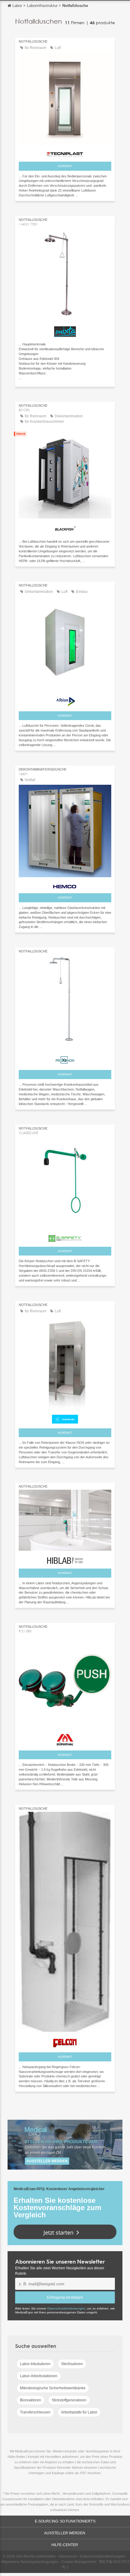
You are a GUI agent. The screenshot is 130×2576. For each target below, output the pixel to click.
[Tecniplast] (65, 153)
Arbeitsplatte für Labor (79, 2412)
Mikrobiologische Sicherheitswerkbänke (53, 2388)
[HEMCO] (65, 885)
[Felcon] (65, 2041)
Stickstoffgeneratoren (69, 2400)
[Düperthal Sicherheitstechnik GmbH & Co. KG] (65, 1738)
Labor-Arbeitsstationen (39, 2376)
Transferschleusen (35, 2412)
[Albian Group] (65, 699)
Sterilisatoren (72, 2364)
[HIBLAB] (65, 1559)
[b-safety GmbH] (65, 1237)
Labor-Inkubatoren (35, 2364)
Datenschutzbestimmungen (66, 2308)
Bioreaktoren (31, 2400)
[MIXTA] (65, 330)
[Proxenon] (65, 1058)
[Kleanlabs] (65, 1418)
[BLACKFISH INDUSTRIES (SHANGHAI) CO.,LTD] (65, 528)
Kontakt (65, 166)
